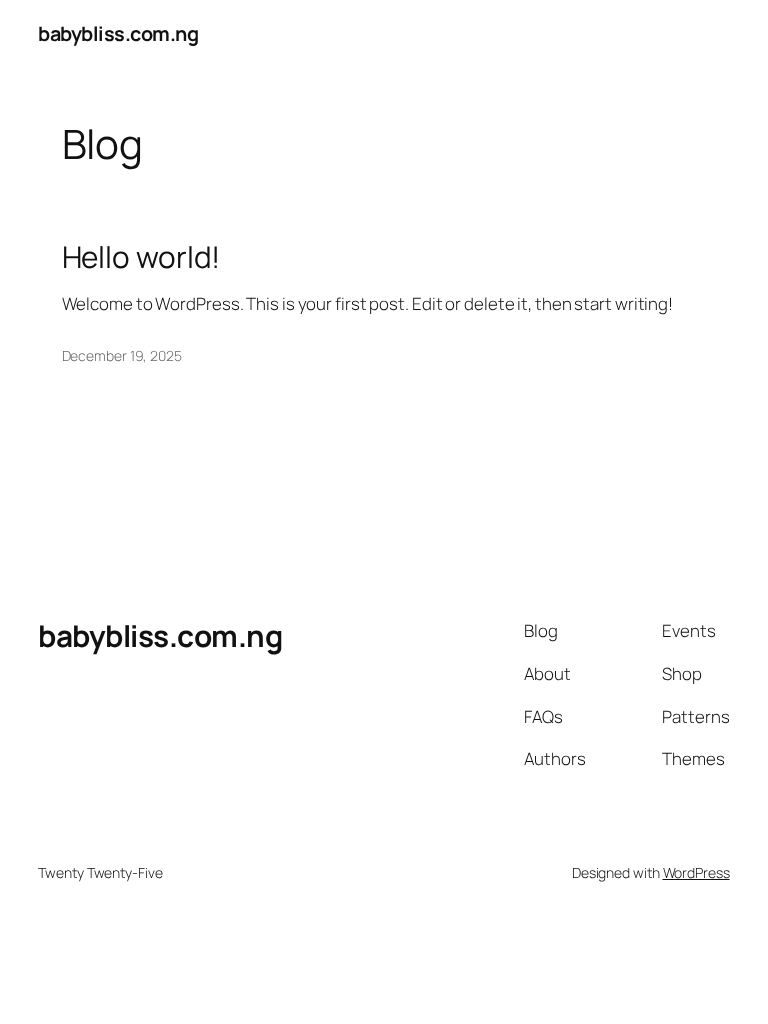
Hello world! (141, 256)
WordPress (696, 872)
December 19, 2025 (122, 355)
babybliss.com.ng (118, 33)
